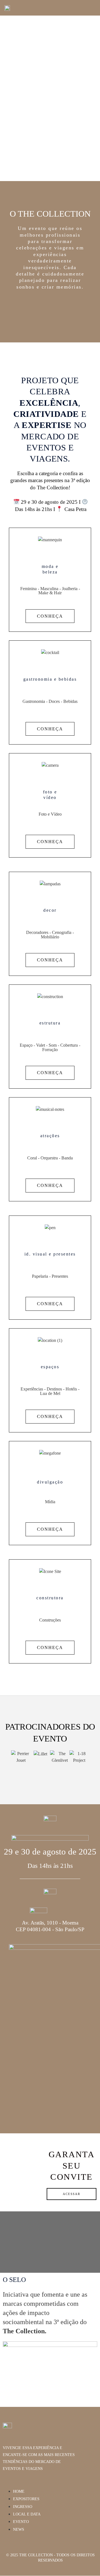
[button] (97, 8)
